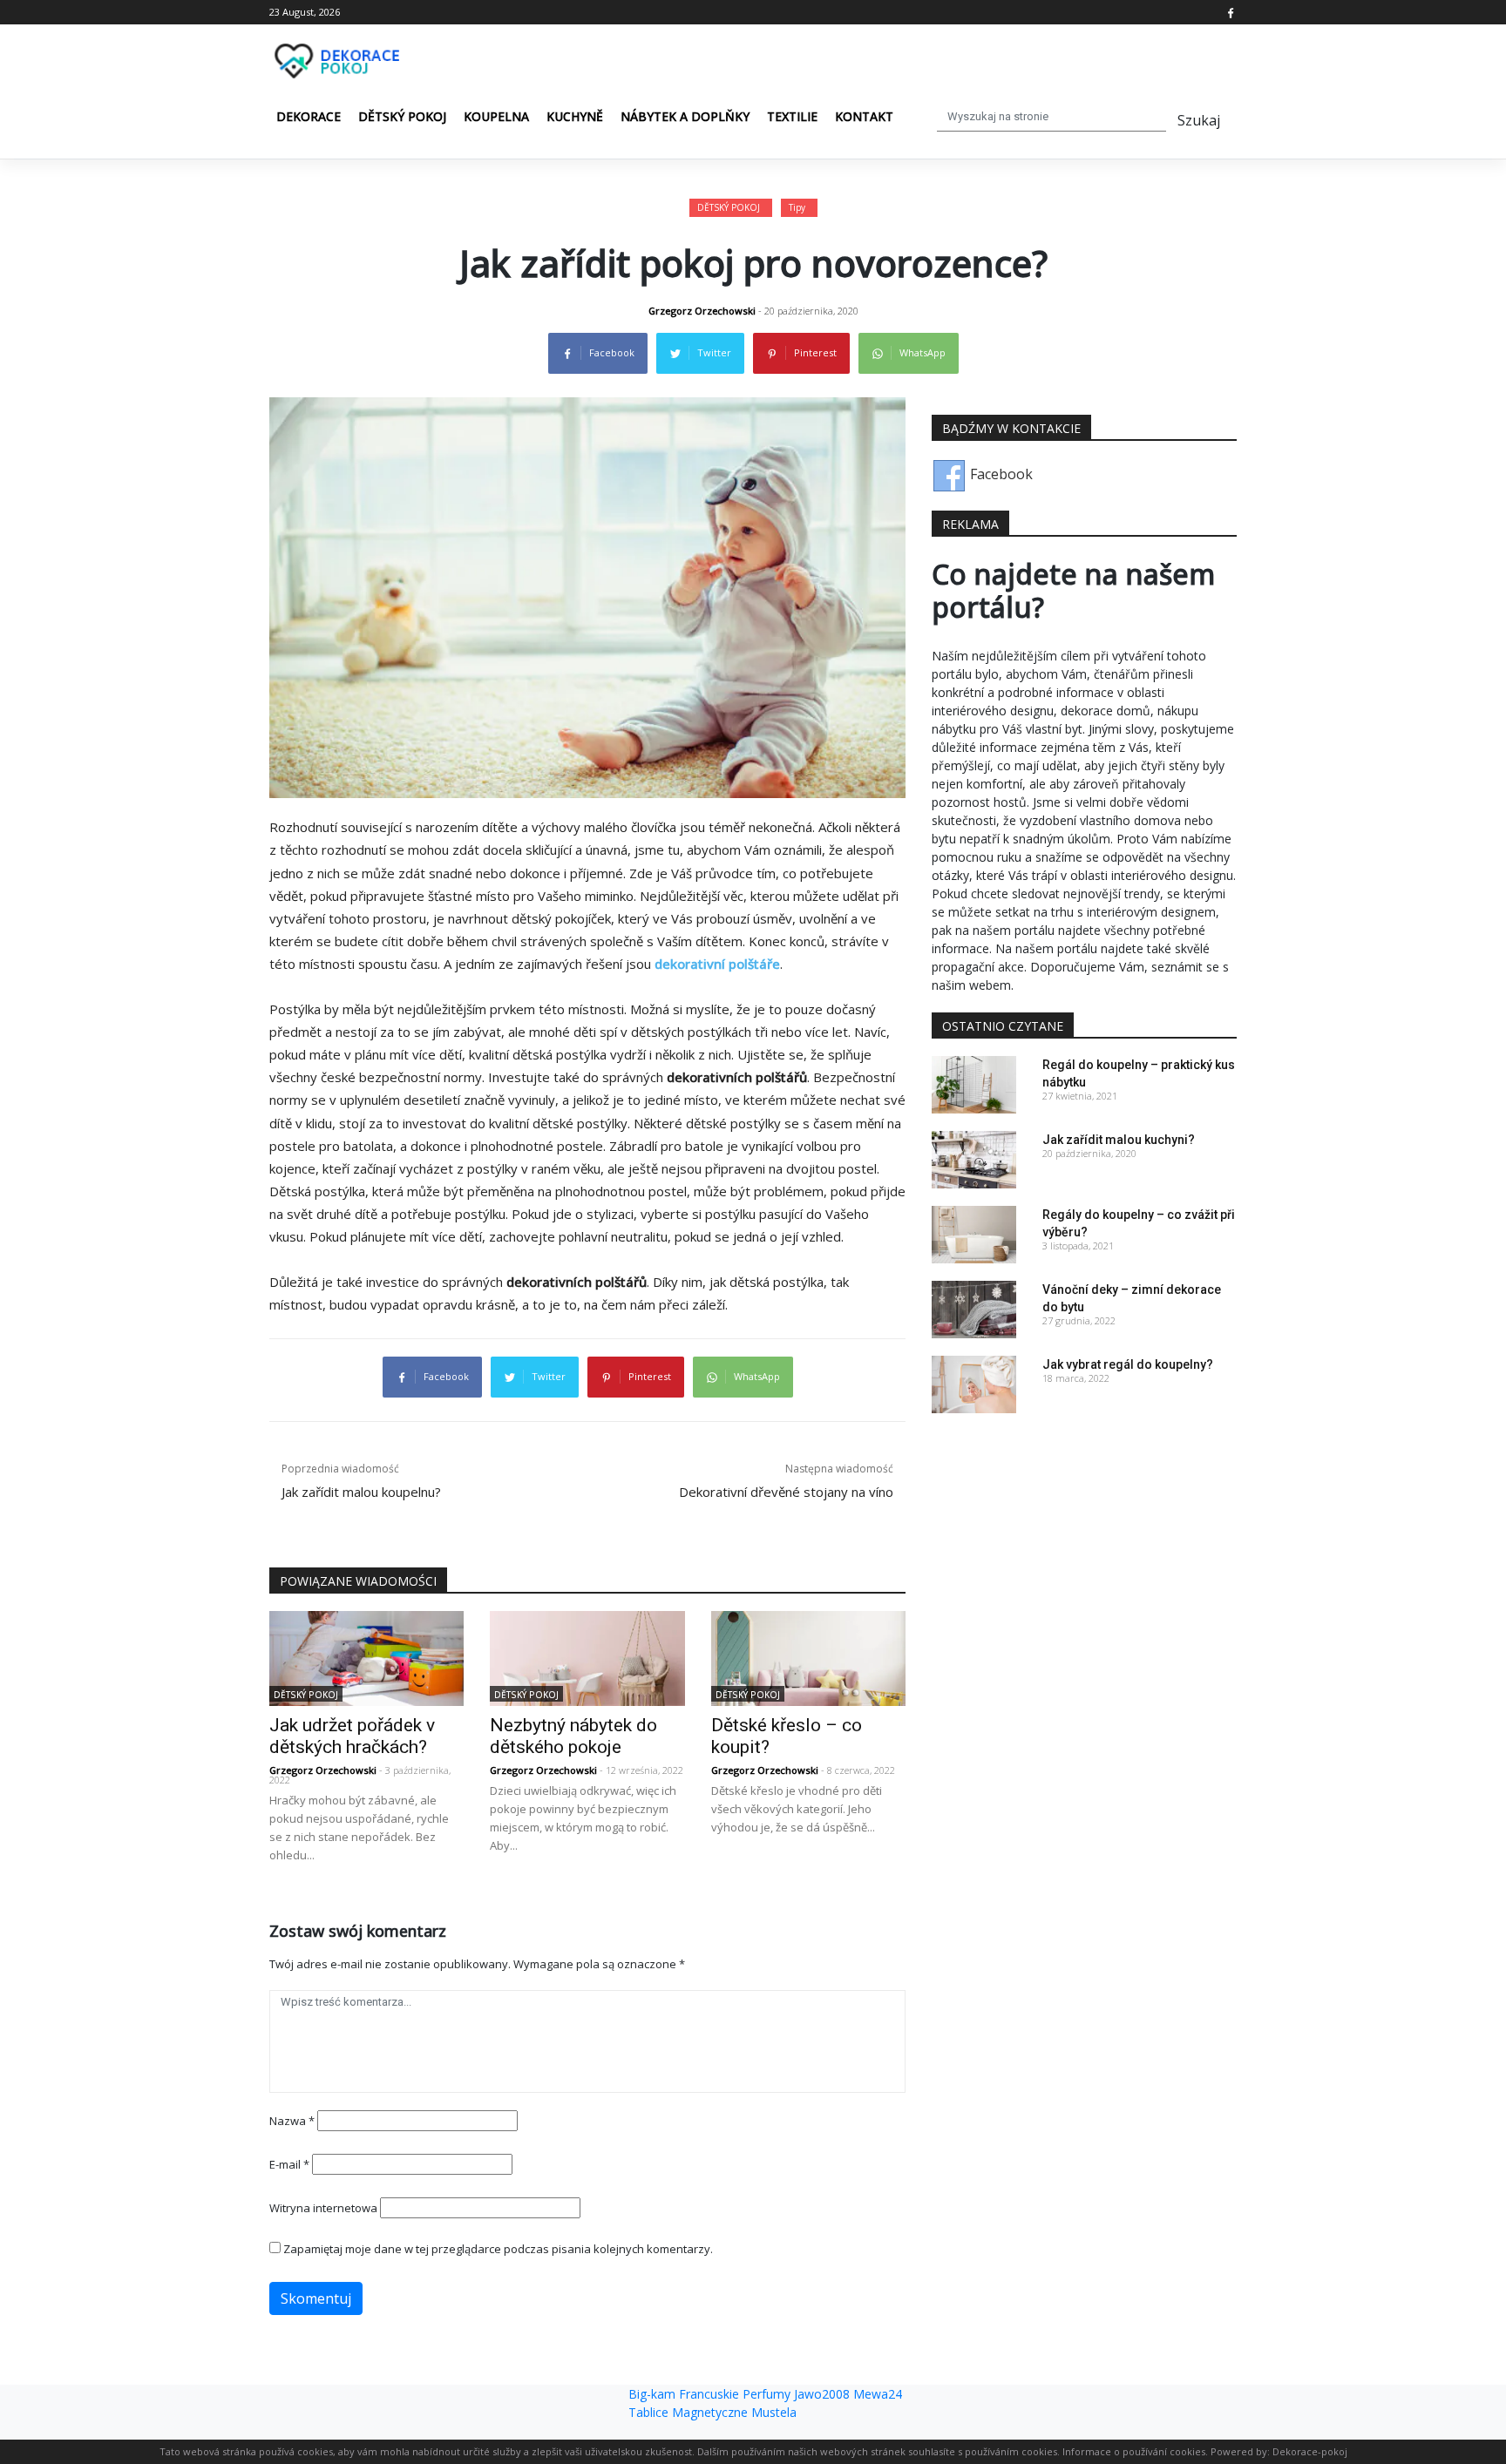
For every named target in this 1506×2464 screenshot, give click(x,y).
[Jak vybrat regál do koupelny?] (974, 1383)
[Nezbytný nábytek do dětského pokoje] (587, 1657)
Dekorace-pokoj (1310, 2451)
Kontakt (864, 116)
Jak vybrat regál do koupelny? (1128, 1364)
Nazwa (292, 2121)
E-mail (289, 2164)
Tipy (797, 207)
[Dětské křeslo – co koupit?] (808, 1657)
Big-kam (652, 2394)
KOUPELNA (496, 116)
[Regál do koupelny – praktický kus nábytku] (974, 1083)
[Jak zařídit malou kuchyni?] (974, 1158)
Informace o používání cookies (1134, 2451)
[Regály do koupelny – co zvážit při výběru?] (974, 1233)
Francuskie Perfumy (735, 2394)
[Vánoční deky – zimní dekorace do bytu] (974, 1308)
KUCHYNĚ (575, 116)
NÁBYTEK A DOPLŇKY (685, 116)
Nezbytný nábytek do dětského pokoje (573, 1736)
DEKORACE (309, 116)
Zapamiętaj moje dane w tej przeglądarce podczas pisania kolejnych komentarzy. (498, 2249)
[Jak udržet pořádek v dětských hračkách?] (366, 1657)
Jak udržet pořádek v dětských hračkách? (352, 1736)
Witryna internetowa (323, 2208)
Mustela (774, 2412)
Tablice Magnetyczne (688, 2412)
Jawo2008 (822, 2394)
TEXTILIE (792, 116)
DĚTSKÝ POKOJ (402, 116)
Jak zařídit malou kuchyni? (1119, 1140)
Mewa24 (878, 2394)
